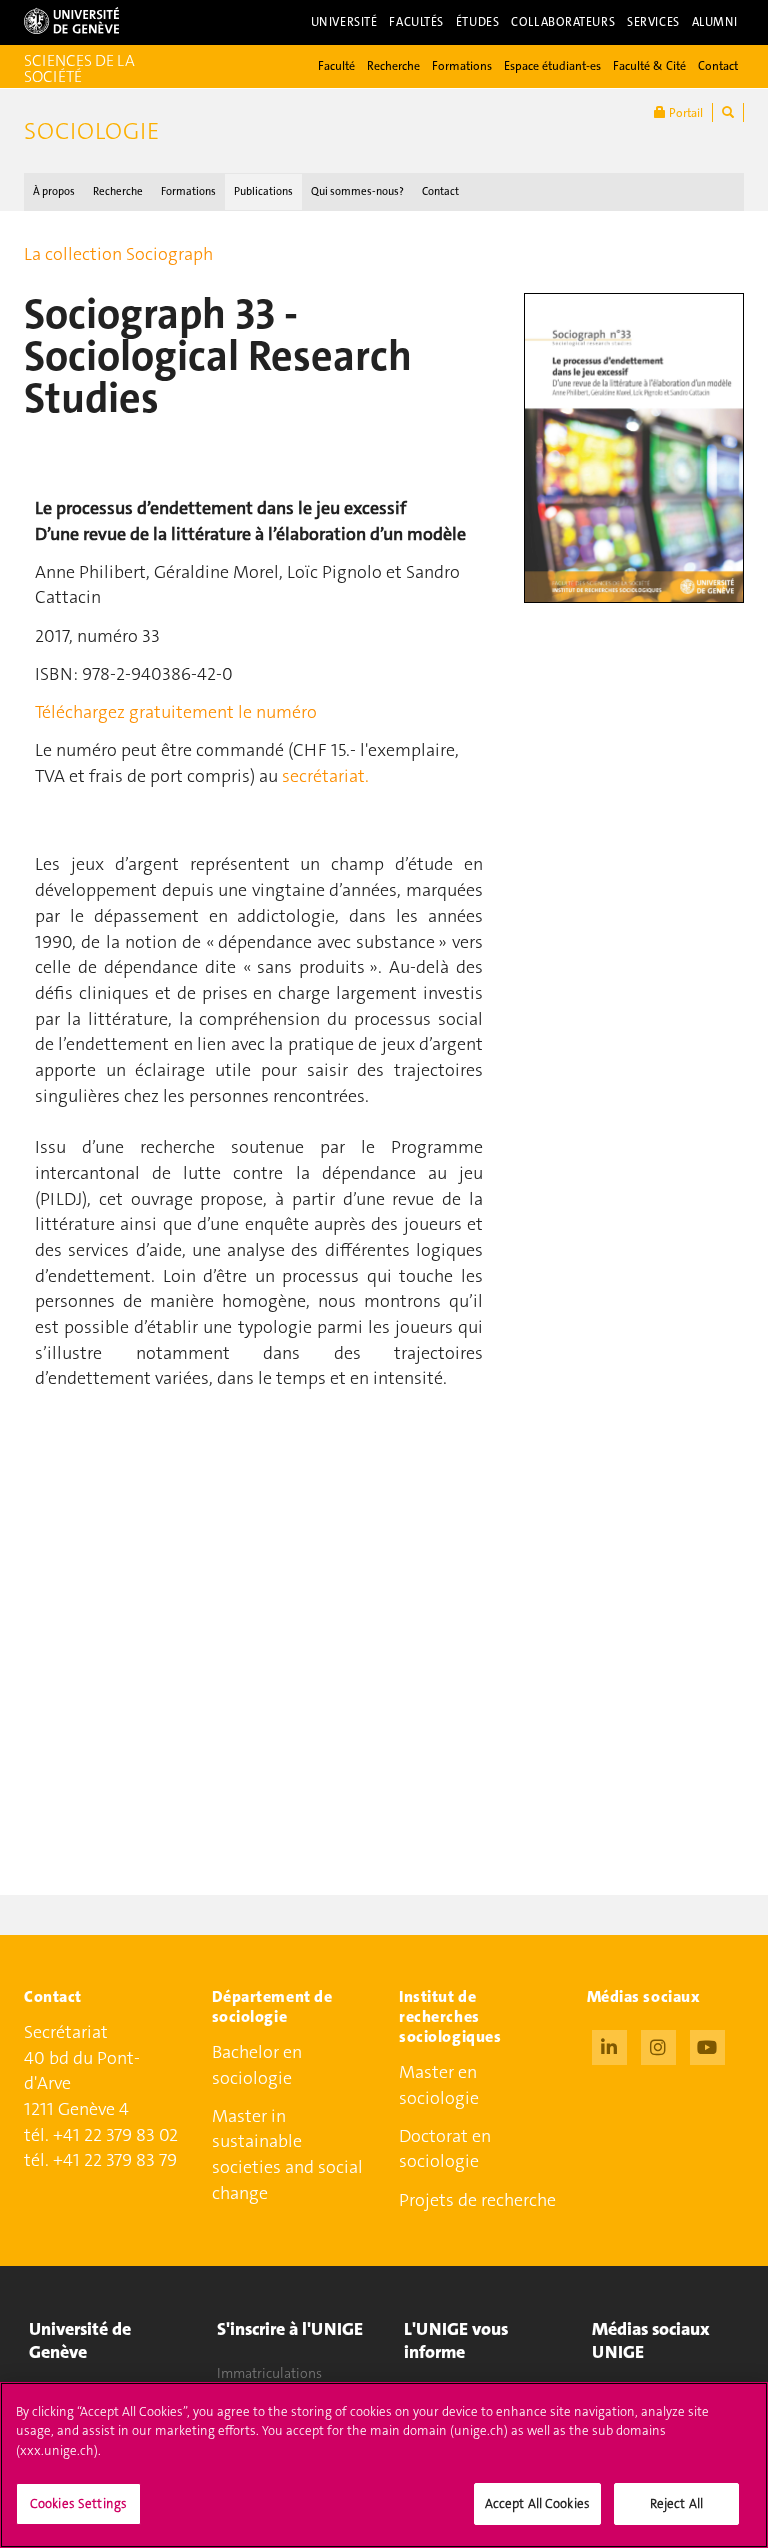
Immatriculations (269, 2373)
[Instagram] (658, 2045)
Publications (263, 191)
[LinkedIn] (609, 2045)
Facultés (416, 22)
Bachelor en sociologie (257, 2065)
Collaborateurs (563, 22)
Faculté (336, 66)
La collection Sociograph (118, 254)
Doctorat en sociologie (445, 2149)
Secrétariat (66, 2032)
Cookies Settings (78, 2503)
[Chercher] (728, 112)
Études (477, 22)
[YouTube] (707, 2045)
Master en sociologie (439, 2085)
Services (653, 22)
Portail (684, 113)
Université (344, 22)
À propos (54, 191)
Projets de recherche (477, 2200)
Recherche (393, 66)
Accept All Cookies (537, 2503)
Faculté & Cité (649, 66)
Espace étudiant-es (552, 66)
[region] (384, 2465)
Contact (718, 66)
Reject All (676, 2503)
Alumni (715, 22)
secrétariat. (325, 776)
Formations (462, 66)
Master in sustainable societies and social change (287, 2154)
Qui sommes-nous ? (357, 191)
